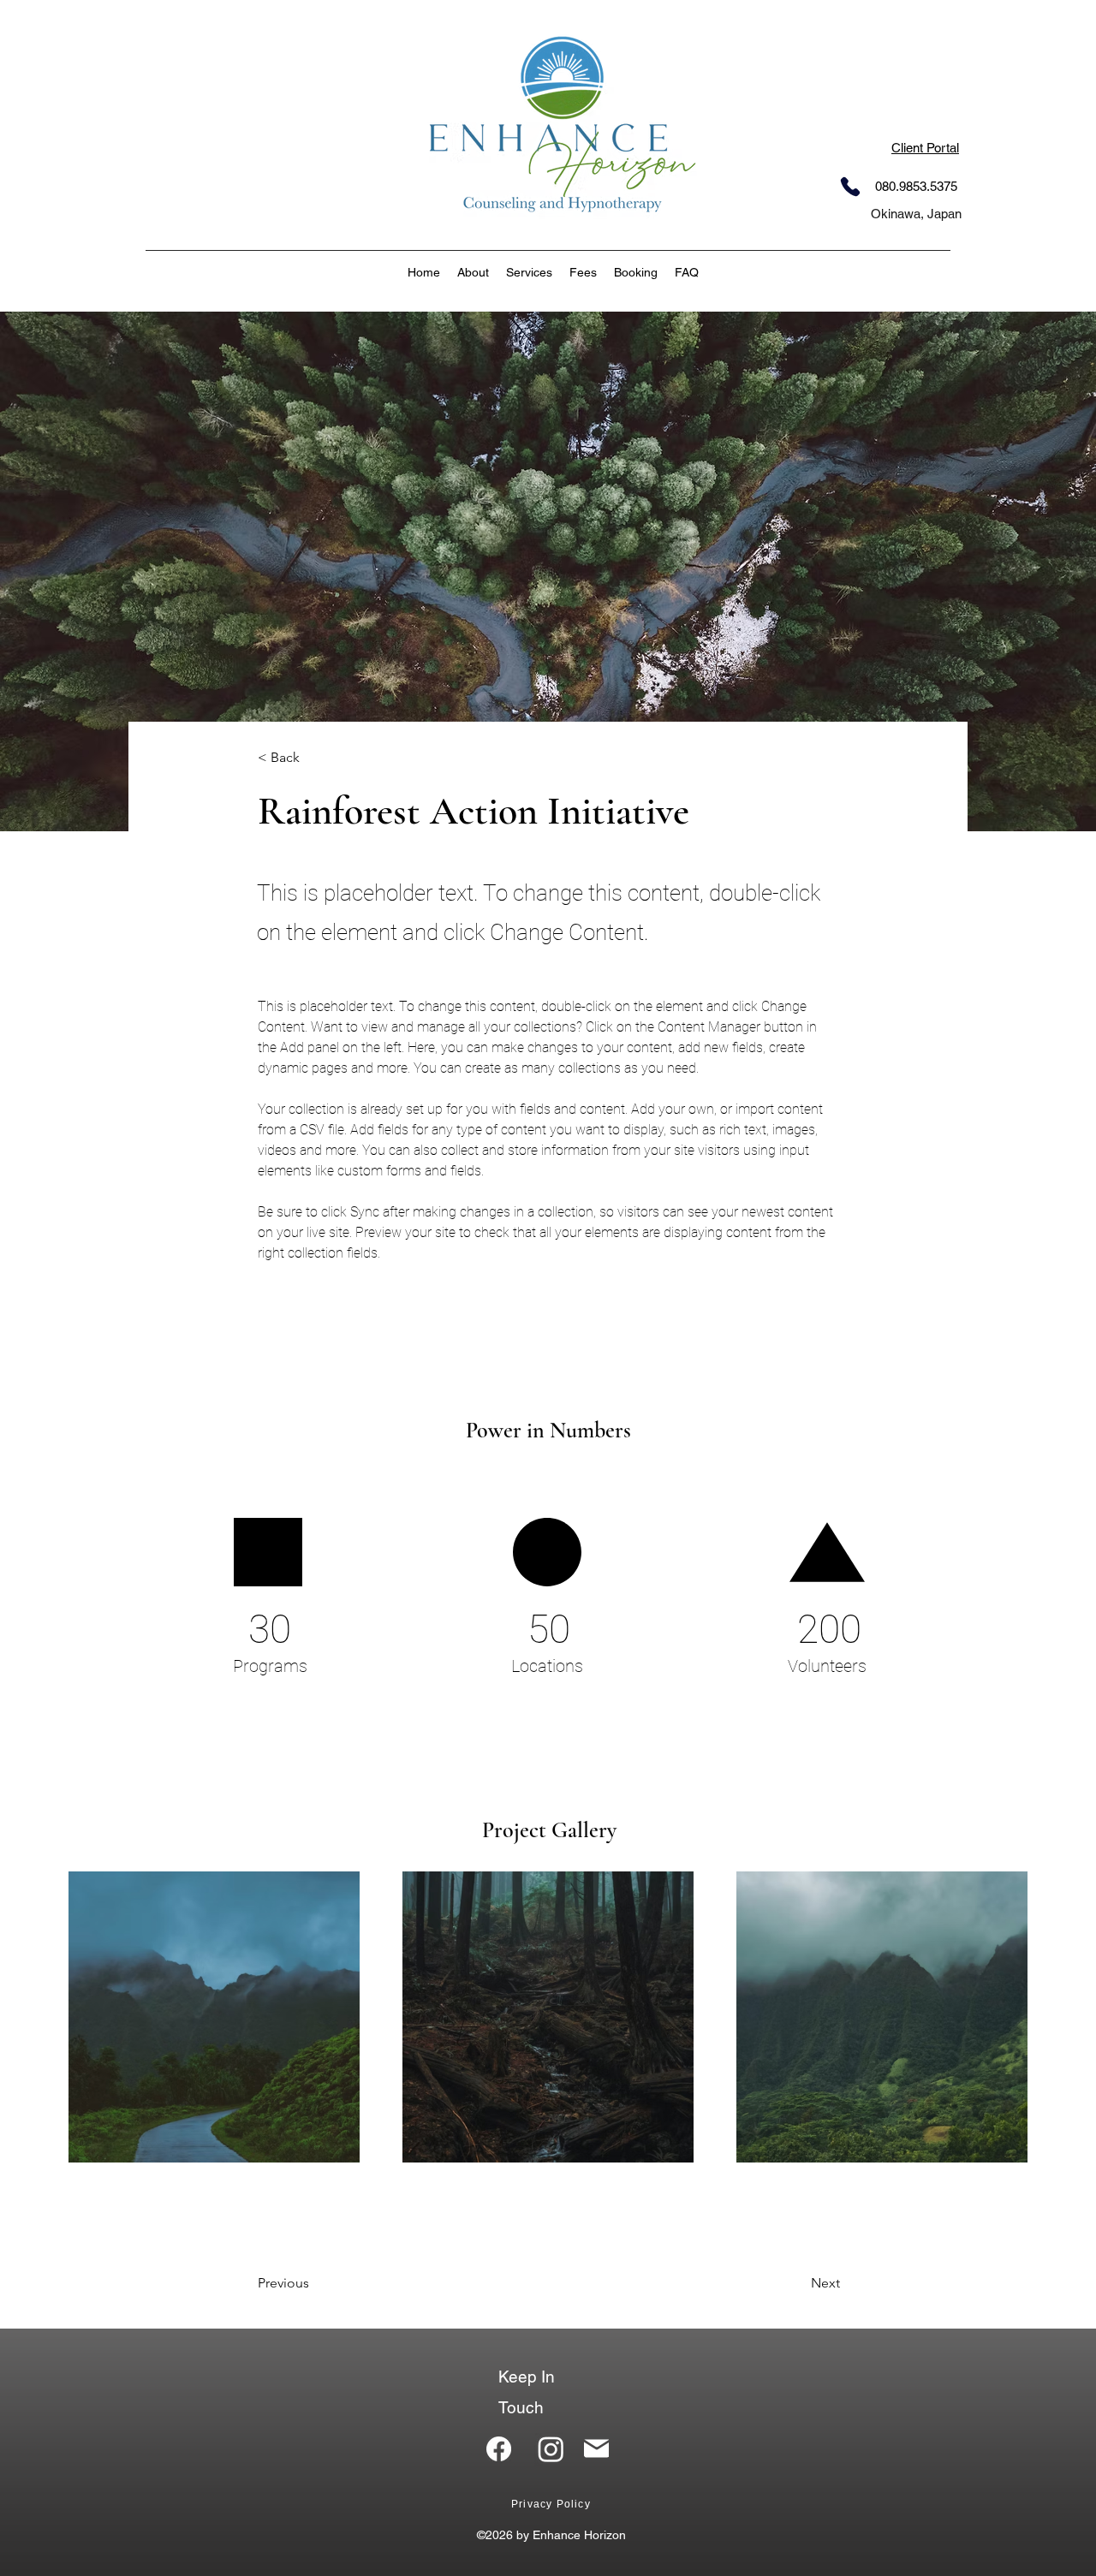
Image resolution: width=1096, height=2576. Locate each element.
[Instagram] (551, 2449)
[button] (529, 272)
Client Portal (925, 148)
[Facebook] (499, 2449)
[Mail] (596, 2448)
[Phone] (850, 187)
